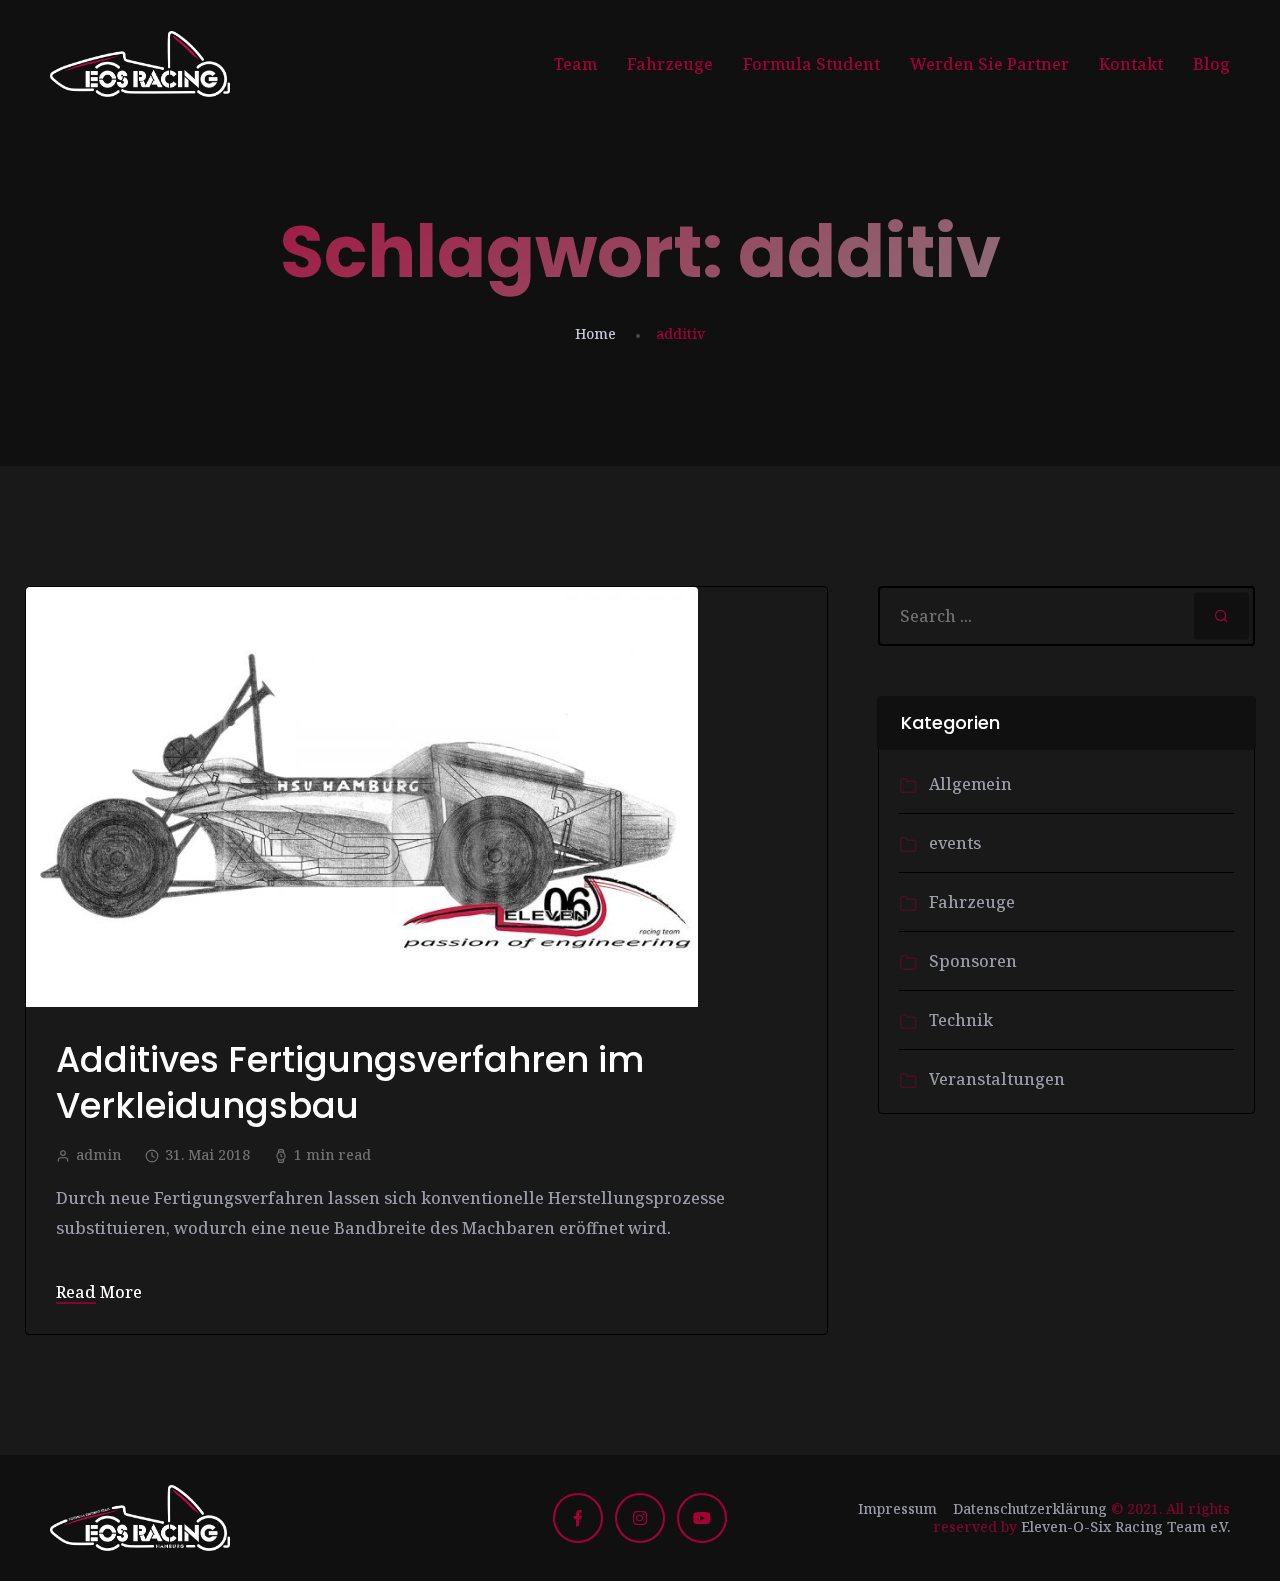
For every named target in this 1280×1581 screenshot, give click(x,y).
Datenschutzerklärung (1030, 1508)
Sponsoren (973, 961)
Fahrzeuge (670, 64)
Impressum (897, 1508)
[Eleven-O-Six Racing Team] (140, 64)
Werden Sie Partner (989, 64)
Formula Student (811, 64)
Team (575, 64)
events (955, 843)
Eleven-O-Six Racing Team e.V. (1125, 1526)
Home (595, 333)
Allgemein (970, 784)
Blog (1211, 64)
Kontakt (1131, 64)
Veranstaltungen (997, 1079)
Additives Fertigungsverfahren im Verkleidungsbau (350, 1082)
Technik (961, 1020)
